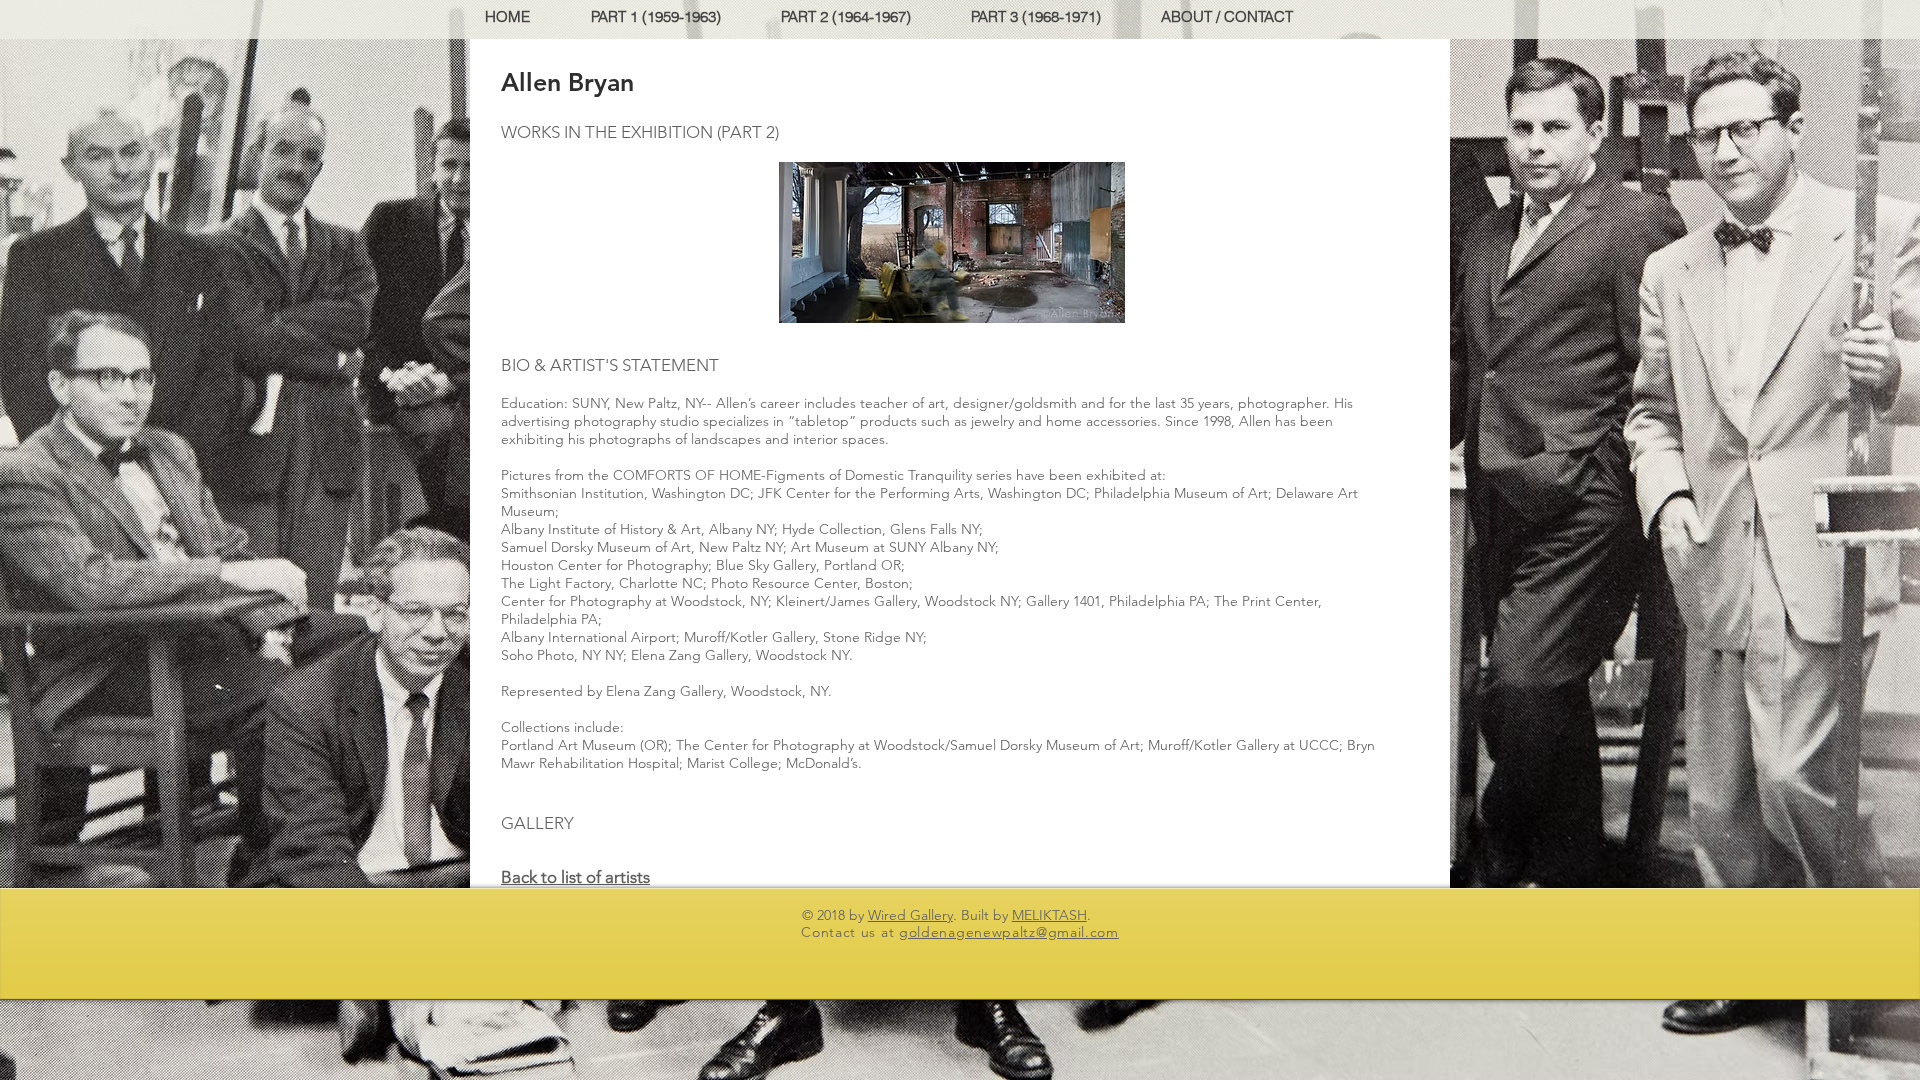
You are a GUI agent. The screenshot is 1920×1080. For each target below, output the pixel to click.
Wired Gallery (910, 915)
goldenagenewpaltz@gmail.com (1009, 932)
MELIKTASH (1049, 915)
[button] (670, 16)
